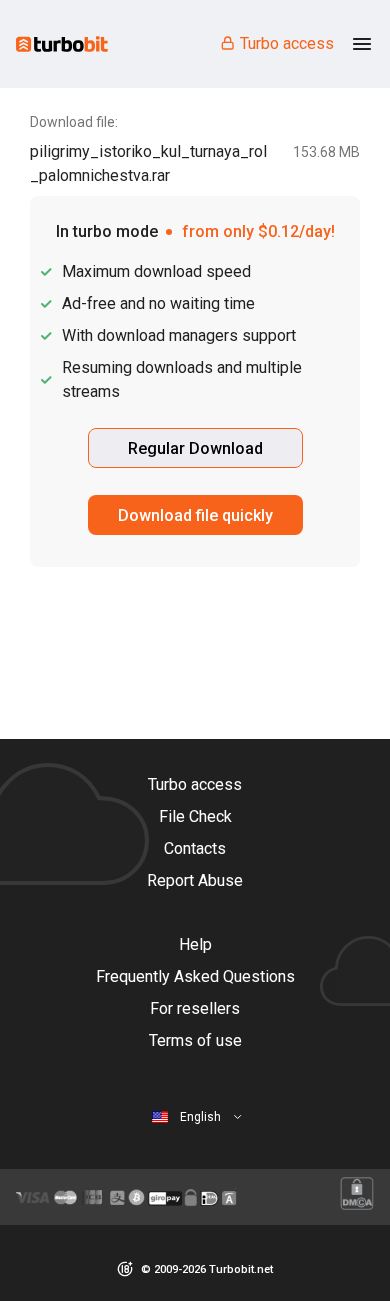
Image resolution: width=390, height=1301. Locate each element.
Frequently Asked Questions (195, 976)
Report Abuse (195, 880)
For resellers (195, 1008)
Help (195, 944)
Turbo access (287, 43)
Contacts (195, 848)
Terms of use (195, 1040)
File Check (195, 816)
